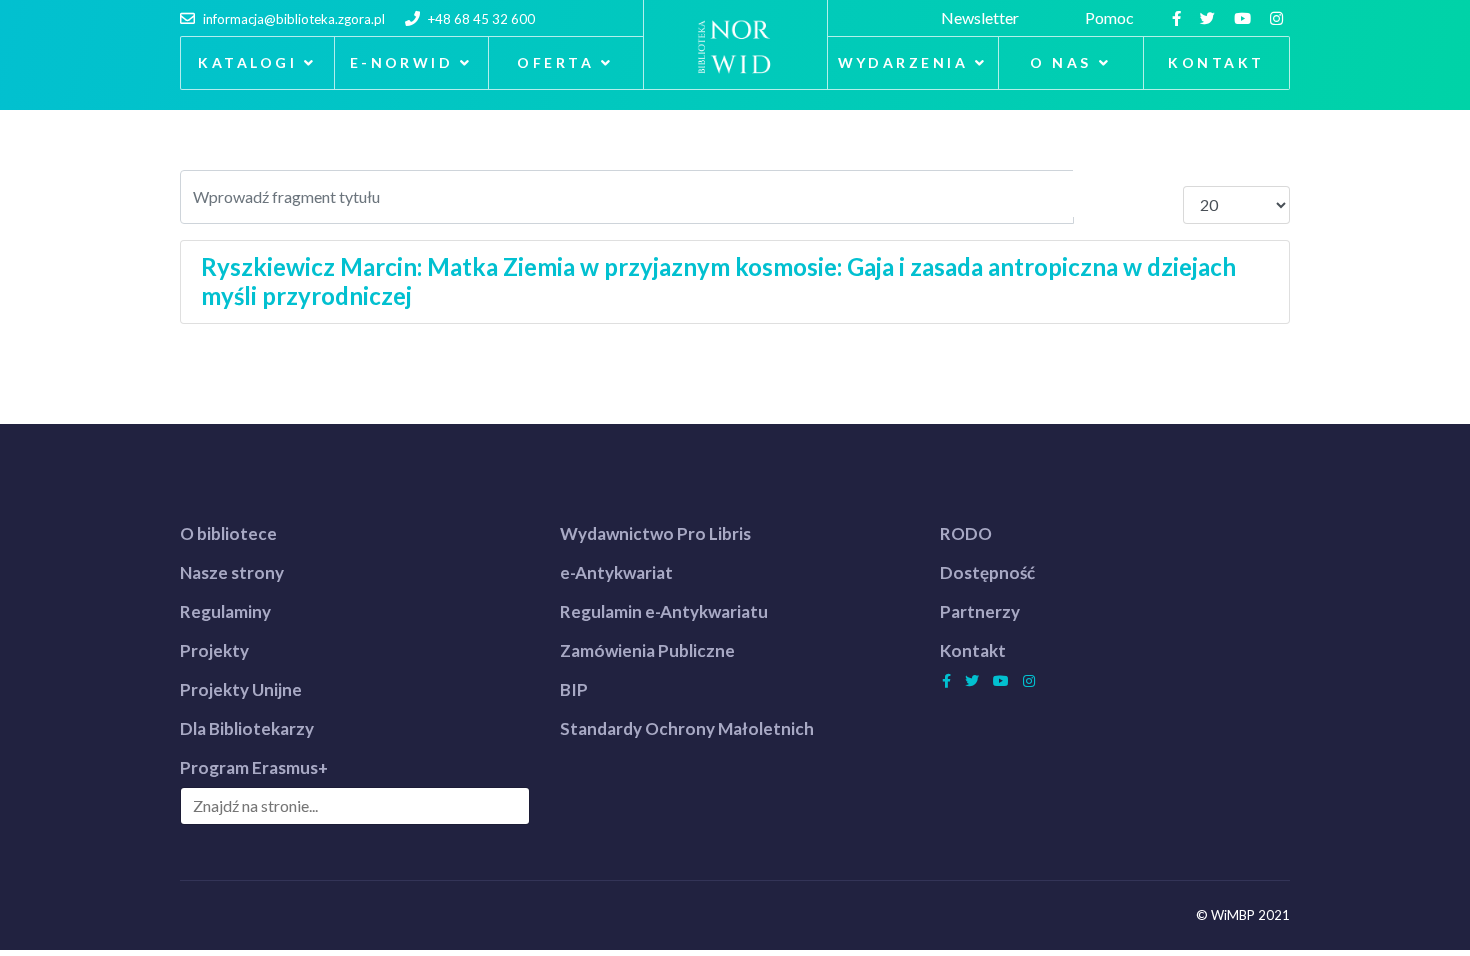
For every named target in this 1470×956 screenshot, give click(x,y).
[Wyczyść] (1155, 193)
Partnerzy (980, 611)
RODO (966, 533)
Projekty (214, 650)
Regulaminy (225, 611)
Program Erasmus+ (254, 767)
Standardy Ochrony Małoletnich (687, 728)
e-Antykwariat (616, 572)
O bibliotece (228, 533)
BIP (574, 689)
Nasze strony (232, 572)
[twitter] (1210, 17)
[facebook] (1179, 17)
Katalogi (247, 62)
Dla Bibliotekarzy (247, 728)
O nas (1060, 62)
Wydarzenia (903, 62)
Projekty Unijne (241, 689)
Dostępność (987, 572)
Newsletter (983, 17)
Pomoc (1112, 17)
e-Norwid (402, 62)
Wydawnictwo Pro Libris (655, 533)
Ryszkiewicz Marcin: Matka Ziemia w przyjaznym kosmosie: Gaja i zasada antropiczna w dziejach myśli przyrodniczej (718, 281)
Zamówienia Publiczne (647, 650)
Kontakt (1216, 62)
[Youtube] (1245, 17)
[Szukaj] (1101, 193)
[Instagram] (1279, 17)
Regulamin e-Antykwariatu (664, 611)
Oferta (555, 62)
